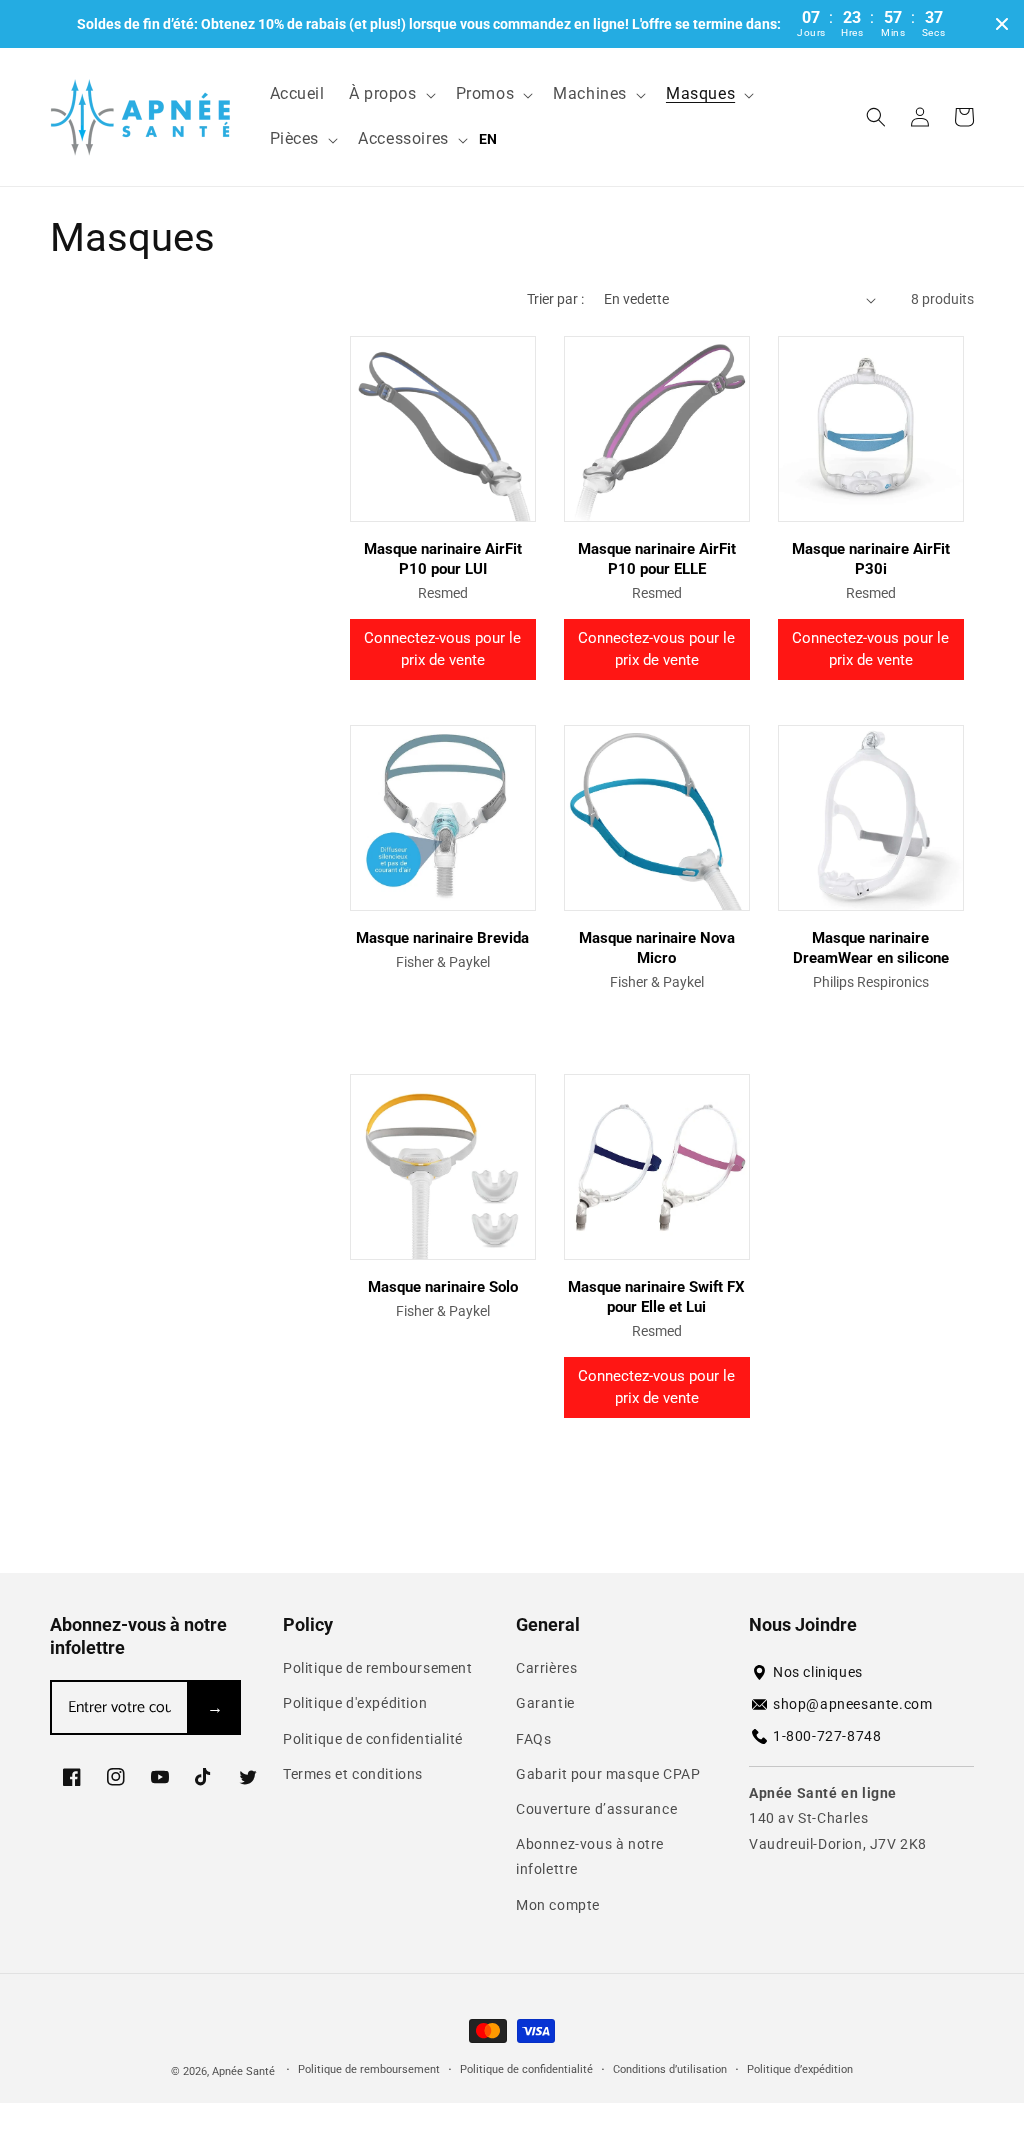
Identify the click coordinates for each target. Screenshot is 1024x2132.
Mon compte (558, 1905)
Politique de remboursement (378, 1668)
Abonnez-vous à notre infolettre (590, 1856)
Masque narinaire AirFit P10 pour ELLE (657, 559)
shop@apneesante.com (852, 1704)
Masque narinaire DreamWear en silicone (871, 948)
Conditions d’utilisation (670, 2069)
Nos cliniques (818, 1672)
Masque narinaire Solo (443, 1287)
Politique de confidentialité (373, 1739)
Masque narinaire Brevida (442, 938)
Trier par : (555, 299)
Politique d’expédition (800, 2069)
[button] (390, 94)
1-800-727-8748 (827, 1736)
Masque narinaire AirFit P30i (871, 559)
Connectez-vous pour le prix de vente (442, 649)
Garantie (545, 1703)
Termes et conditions (353, 1774)
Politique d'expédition (355, 1703)
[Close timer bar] (1002, 24)
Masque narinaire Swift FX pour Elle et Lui (656, 1297)
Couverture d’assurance (596, 1809)
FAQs (533, 1739)
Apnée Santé (245, 2071)
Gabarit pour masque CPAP (608, 1774)
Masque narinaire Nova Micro (657, 948)
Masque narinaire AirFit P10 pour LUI (443, 559)
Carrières (546, 1668)
